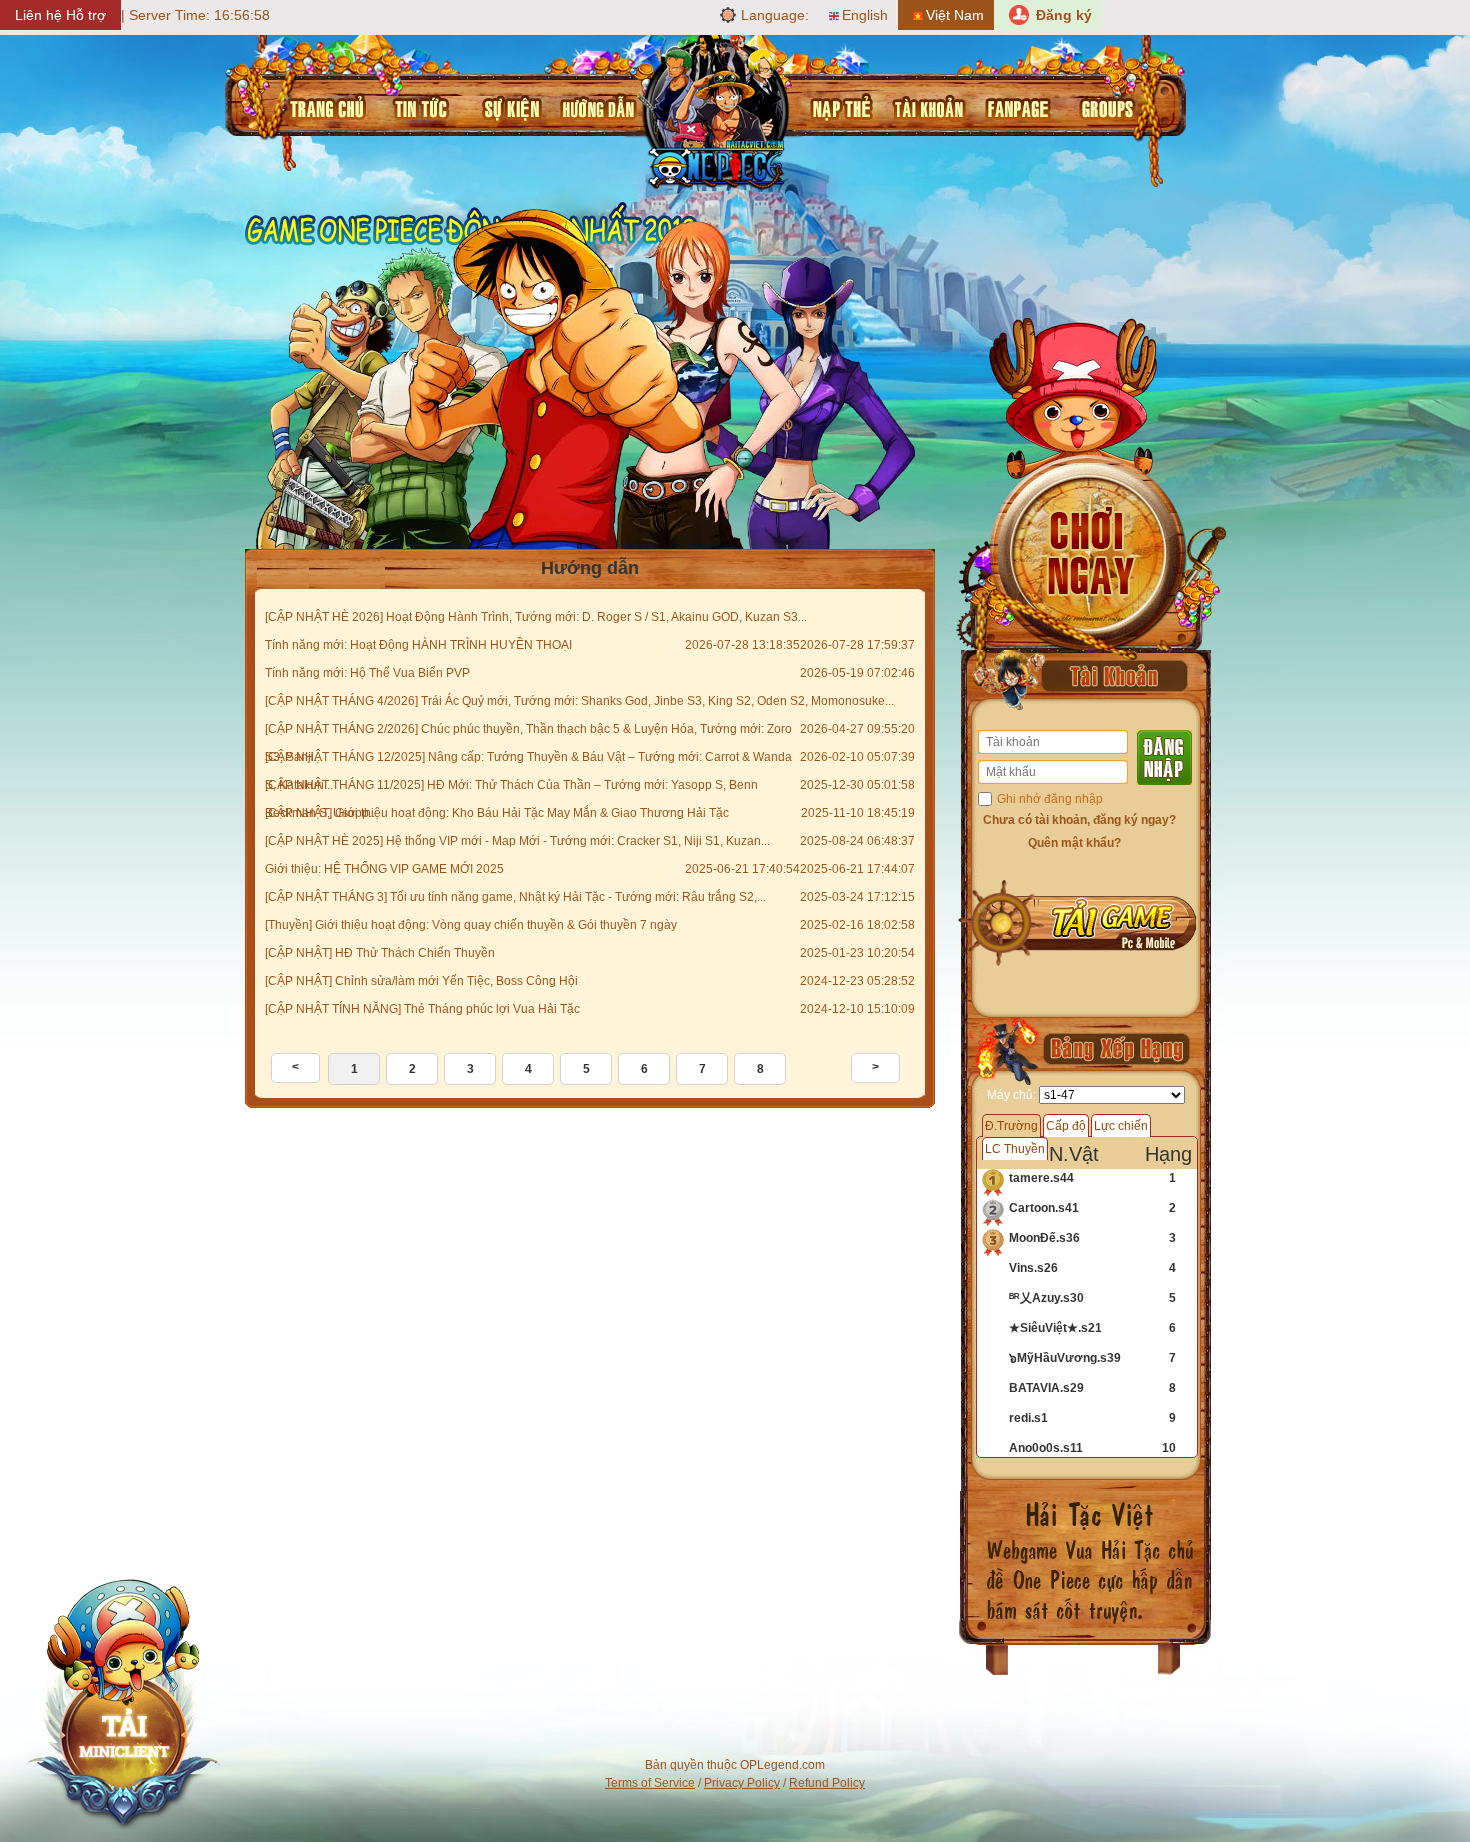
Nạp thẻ (838, 106)
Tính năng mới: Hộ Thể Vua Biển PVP (367, 673)
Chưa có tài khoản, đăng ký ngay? (1079, 820)
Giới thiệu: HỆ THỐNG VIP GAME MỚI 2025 (384, 869)
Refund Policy (827, 1783)
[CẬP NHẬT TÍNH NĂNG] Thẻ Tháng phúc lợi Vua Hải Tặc (422, 1009)
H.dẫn (594, 106)
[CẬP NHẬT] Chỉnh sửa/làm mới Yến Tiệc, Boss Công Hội (421, 981)
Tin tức (418, 106)
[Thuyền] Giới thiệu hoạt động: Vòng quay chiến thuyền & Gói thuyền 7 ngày (471, 925)
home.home (325, 106)
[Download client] (122, 1706)
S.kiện (507, 106)
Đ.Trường (1011, 1126)
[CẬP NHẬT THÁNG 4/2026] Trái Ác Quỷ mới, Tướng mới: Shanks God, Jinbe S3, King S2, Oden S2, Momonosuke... (579, 701)
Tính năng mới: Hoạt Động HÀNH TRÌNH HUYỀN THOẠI (418, 645)
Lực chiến (1121, 1126)
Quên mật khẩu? (1074, 843)
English (865, 15)
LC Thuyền (1015, 1149)
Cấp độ (1066, 1126)
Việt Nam (955, 15)
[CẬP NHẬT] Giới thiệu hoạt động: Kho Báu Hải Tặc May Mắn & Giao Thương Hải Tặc (497, 813)
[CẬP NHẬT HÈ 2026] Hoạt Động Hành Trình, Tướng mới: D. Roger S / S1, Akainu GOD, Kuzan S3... (536, 617)
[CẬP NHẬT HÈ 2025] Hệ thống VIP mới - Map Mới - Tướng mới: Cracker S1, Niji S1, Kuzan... (517, 841)
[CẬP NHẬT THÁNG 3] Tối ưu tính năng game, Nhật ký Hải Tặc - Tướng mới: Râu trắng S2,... (515, 897)
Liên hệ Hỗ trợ (60, 15)
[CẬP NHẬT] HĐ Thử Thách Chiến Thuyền (380, 953)
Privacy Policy (742, 1783)
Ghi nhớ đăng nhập (1050, 799)
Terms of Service (650, 1783)
